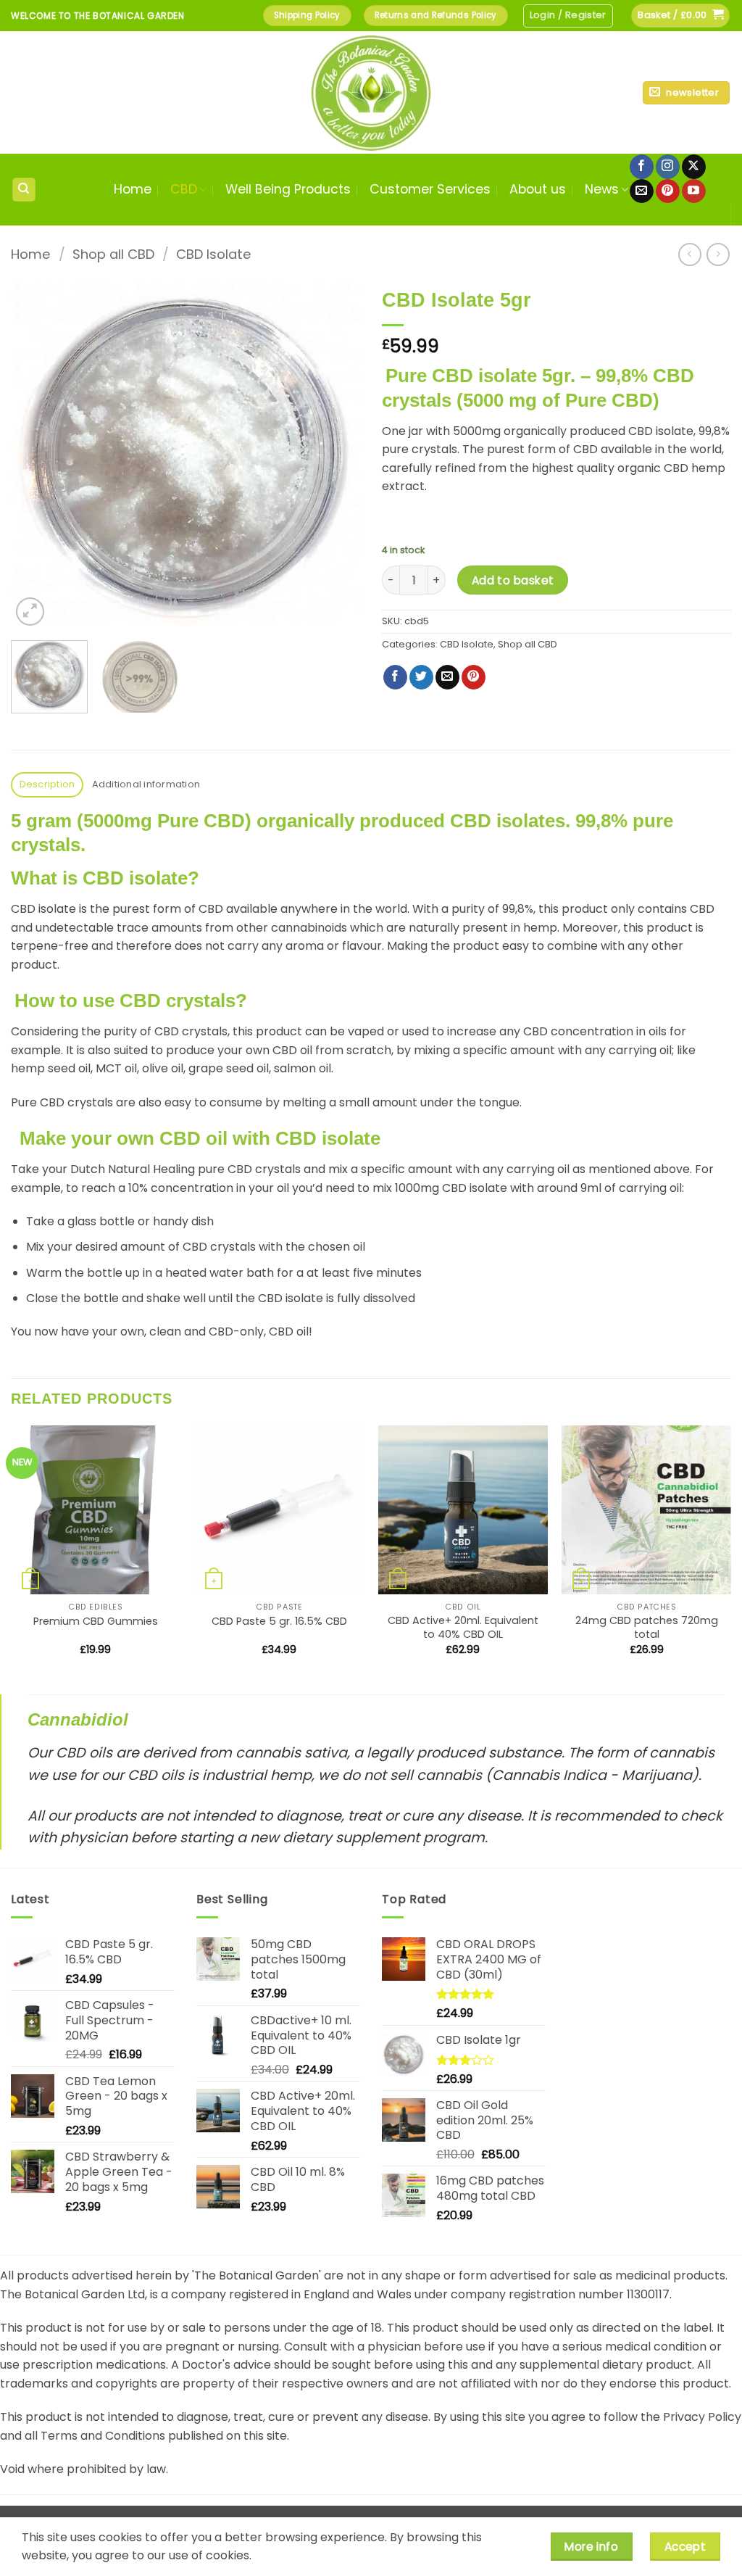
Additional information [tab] (146, 784)
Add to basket (513, 580)
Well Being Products (288, 189)
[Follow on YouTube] (694, 191)
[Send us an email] (642, 191)
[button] (568, 16)
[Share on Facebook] (395, 677)
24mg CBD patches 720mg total (647, 1627)
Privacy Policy (702, 2417)
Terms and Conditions (103, 2436)
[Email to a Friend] (447, 677)
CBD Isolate (214, 254)
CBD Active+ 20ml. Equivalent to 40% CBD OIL (463, 1627)
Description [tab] (47, 784)
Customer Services (430, 189)
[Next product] (689, 254)
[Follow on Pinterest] (668, 191)
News (602, 189)
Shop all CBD (113, 254)
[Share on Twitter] (421, 677)
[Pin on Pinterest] (474, 677)
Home (133, 189)
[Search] (24, 190)
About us (538, 189)
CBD (184, 189)
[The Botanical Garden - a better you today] (371, 92)
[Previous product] (718, 254)
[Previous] (36, 455)
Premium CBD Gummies (96, 1622)
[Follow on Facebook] (642, 167)
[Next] (335, 455)
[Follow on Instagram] (668, 167)
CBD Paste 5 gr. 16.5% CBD (279, 1622)
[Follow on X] (694, 167)
